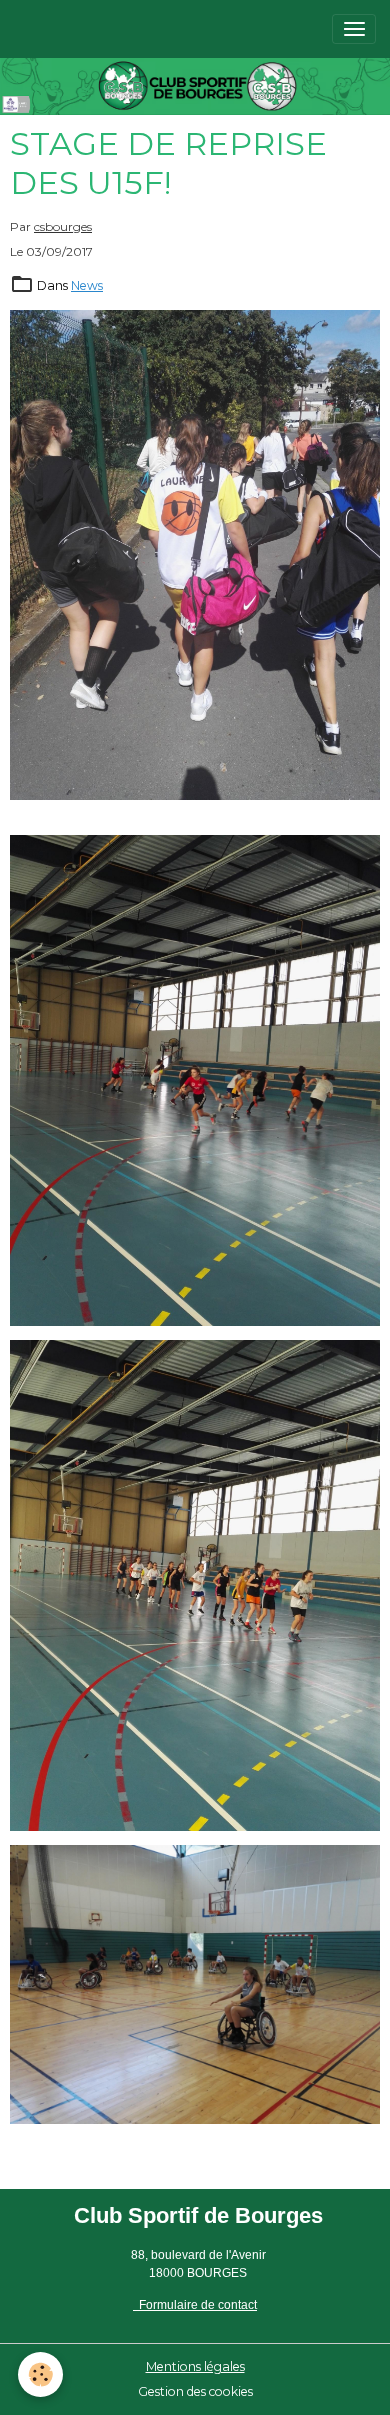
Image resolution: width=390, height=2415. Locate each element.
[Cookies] (40, 2374)
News (87, 285)
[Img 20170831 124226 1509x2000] (195, 555)
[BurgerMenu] (354, 29)
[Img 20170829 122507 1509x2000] (195, 1080)
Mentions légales (195, 2366)
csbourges (63, 226)
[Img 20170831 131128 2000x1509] (195, 1984)
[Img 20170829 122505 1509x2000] (195, 1585)
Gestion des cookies (195, 2391)
